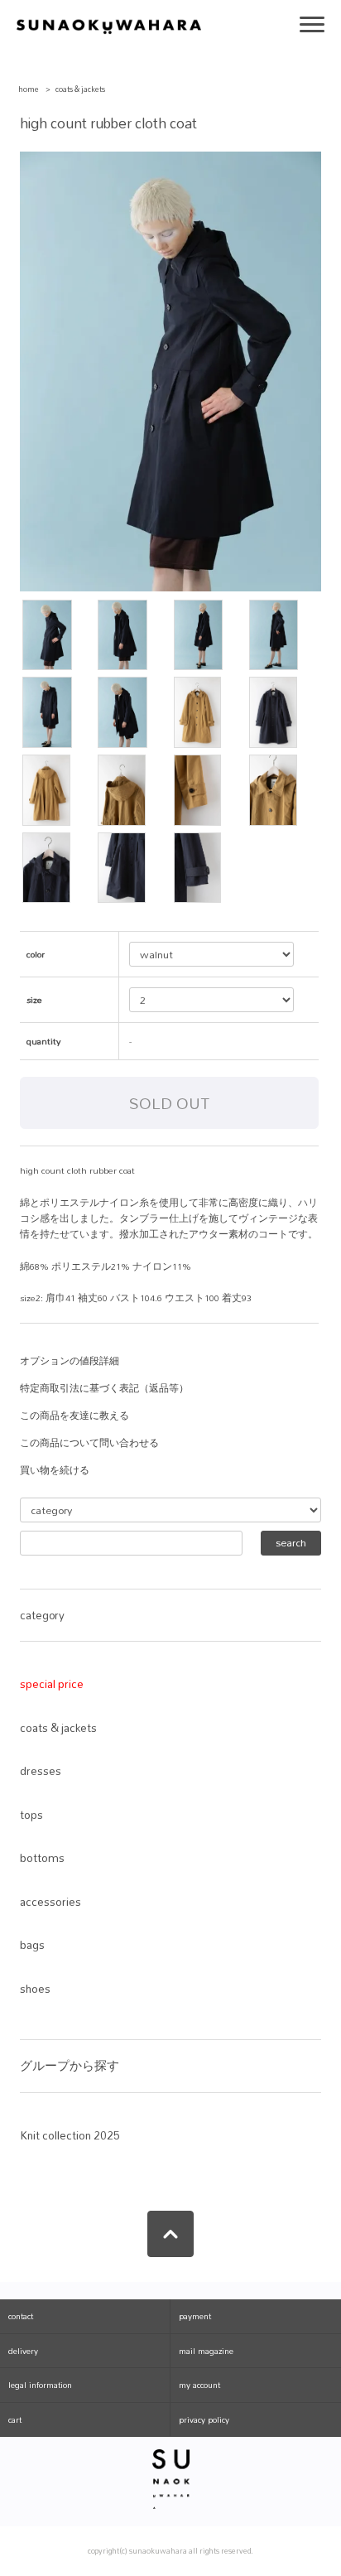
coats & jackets (80, 89)
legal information (40, 2385)
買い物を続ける (55, 1470)
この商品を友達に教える (74, 1416)
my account (199, 2385)
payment (195, 2316)
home (29, 89)
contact (21, 2316)
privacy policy (204, 2419)
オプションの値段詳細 (70, 1361)
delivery (23, 2351)
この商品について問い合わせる (89, 1443)
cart (15, 2419)
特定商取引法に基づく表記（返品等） (104, 1388)
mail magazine (206, 2351)
